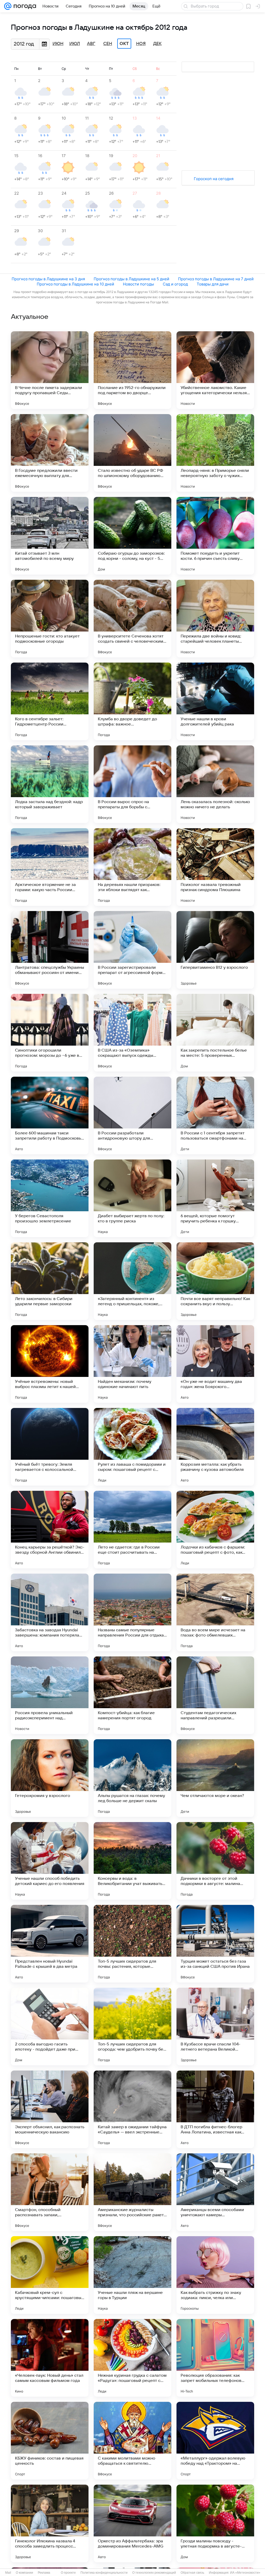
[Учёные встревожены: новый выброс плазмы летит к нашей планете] (50, 1364)
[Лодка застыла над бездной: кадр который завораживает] (50, 784)
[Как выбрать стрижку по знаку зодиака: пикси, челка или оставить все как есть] (215, 2275)
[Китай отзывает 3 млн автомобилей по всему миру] (50, 536)
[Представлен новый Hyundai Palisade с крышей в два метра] (50, 1944)
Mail (8, 2573)
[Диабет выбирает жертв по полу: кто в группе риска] (132, 1198)
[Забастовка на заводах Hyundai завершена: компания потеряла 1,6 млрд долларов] (50, 1612)
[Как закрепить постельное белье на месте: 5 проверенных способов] (215, 1033)
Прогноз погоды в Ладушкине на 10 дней (75, 284)
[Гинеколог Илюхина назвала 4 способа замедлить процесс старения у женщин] (50, 2523)
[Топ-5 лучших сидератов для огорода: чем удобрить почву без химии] (132, 2027)
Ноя (141, 44)
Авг (91, 44)
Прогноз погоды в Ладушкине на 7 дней (216, 279)
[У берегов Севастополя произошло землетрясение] (50, 1198)
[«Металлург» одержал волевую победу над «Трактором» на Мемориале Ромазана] (215, 2441)
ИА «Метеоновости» (245, 2573)
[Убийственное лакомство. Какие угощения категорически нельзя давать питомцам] (215, 370)
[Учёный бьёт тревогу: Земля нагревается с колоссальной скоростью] (50, 1447)
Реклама (44, 2573)
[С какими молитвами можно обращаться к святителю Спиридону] (132, 2441)
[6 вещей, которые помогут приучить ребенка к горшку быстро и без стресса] (215, 1198)
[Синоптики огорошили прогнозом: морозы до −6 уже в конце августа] (50, 1033)
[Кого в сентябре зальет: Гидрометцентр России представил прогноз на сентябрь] (50, 701)
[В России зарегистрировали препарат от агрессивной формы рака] (132, 950)
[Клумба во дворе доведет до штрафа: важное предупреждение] (132, 701)
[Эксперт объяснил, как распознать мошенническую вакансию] (50, 2109)
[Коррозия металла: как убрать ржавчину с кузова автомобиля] (215, 1447)
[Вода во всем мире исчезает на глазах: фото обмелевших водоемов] (215, 1612)
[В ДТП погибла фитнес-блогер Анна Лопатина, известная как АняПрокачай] (215, 2109)
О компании (24, 2573)
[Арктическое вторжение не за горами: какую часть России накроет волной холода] (50, 867)
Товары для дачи (213, 284)
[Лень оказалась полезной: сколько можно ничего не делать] (215, 784)
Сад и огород (175, 284)
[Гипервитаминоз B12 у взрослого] (215, 950)
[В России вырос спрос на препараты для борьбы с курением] (132, 784)
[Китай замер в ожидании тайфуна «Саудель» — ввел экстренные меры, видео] (132, 2109)
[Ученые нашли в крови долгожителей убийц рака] (215, 701)
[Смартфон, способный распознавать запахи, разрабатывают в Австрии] (50, 2192)
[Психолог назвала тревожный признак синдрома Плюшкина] (215, 867)
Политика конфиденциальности (104, 2573)
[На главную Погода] (24, 6)
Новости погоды (138, 284)
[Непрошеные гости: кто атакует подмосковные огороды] (50, 619)
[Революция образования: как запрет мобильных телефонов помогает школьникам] (215, 2358)
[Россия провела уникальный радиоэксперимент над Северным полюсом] (50, 1695)
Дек (157, 44)
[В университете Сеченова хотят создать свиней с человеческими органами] (132, 619)
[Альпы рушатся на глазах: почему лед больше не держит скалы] (132, 1778)
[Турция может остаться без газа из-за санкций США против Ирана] (215, 1944)
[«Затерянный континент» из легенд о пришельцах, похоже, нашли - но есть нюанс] (132, 1281)
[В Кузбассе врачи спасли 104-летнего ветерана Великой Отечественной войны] (215, 2027)
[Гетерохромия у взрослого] (50, 1778)
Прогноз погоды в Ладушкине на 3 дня (48, 279)
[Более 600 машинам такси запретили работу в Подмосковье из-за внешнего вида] (50, 1115)
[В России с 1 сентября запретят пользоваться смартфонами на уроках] (215, 1115)
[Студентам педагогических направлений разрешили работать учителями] (215, 1695)
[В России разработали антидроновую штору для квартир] (132, 1115)
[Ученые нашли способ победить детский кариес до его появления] (50, 1861)
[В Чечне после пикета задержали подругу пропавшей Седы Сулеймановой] (50, 370)
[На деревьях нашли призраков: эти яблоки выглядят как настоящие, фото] (132, 867)
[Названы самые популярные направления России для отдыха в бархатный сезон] (132, 1612)
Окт (124, 44)
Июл (75, 44)
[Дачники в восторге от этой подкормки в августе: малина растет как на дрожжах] (215, 1861)
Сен (108, 44)
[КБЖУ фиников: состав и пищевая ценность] (50, 2441)
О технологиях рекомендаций (154, 2573)
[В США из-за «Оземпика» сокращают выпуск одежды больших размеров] (132, 1033)
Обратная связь (192, 2573)
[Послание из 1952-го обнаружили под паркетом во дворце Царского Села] (132, 370)
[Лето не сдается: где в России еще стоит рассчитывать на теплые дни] (132, 1530)
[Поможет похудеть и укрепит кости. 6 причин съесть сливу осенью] (215, 536)
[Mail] (8, 6)
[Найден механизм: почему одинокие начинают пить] (132, 1364)
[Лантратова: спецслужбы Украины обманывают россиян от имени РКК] (50, 950)
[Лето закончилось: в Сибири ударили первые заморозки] (50, 1281)
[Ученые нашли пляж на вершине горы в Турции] (132, 2275)
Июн (58, 44)
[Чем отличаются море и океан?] (215, 1778)
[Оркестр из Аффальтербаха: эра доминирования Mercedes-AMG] (132, 2523)
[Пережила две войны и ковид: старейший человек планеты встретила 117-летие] (215, 619)
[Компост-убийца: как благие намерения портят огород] (132, 1695)
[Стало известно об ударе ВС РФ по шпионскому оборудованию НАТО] (132, 453)
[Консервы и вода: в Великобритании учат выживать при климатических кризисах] (132, 1861)
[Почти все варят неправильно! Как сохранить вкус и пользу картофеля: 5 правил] (215, 1281)
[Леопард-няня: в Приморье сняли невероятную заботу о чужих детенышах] (215, 453)
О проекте (68, 2573)
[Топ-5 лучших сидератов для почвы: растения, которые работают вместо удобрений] (132, 1944)
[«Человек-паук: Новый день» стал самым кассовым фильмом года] (50, 2358)
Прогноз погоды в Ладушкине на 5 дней (131, 279)
